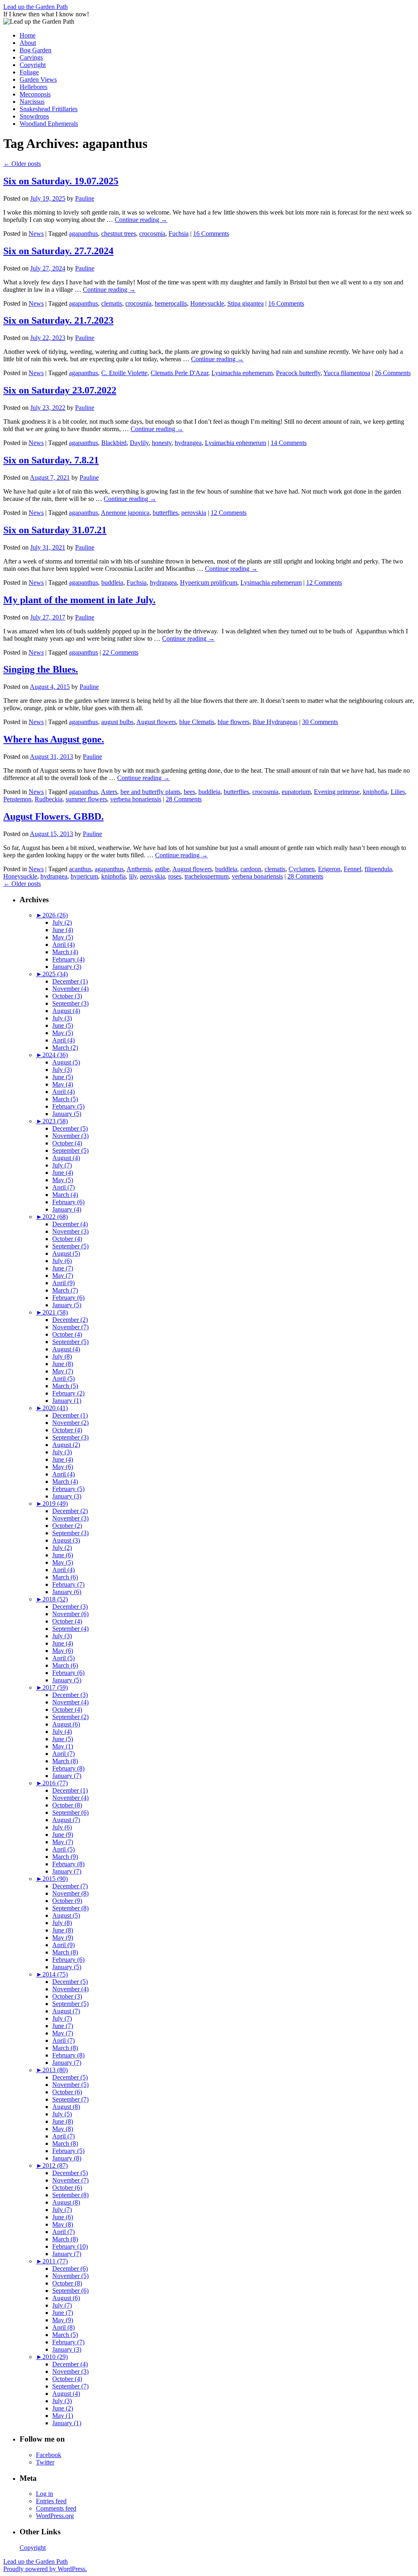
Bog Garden (36, 50)
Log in (44, 2494)
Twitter (45, 2462)
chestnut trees (119, 234)
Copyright (33, 65)
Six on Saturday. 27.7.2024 (58, 251)
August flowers (156, 722)
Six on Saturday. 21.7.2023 (58, 320)
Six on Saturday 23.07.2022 (60, 390)
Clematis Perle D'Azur (179, 373)
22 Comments (120, 652)
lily (133, 876)
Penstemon (17, 799)
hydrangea (188, 443)
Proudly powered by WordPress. (45, 2569)
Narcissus (32, 102)
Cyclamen (302, 869)
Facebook (49, 2455)
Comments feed (56, 2508)
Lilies (398, 792)
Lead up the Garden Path (36, 7)
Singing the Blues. (41, 669)
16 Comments (211, 234)
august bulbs (117, 722)
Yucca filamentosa (347, 373)
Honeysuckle (207, 303)
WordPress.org (55, 2516)
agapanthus (83, 234)
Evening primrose (337, 792)
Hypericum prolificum (209, 583)
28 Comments (184, 799)
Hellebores (33, 87)
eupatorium (296, 792)
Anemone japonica (125, 513)
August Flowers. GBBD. (53, 816)
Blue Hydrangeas (275, 722)
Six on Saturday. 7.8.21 (51, 460)
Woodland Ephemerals (49, 124)
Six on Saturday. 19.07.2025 (61, 181)
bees (189, 792)
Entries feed (51, 2501)
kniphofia (375, 792)
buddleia (112, 583)
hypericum (84, 876)
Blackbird (114, 443)
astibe (162, 869)
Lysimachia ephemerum (242, 373)
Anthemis (139, 869)
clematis (112, 303)
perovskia (194, 513)
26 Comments (393, 373)
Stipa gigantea (246, 303)
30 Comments (320, 722)
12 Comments (229, 513)
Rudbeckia (49, 799)
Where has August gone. (54, 739)
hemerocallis (171, 303)
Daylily (139, 443)
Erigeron (329, 869)
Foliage (29, 72)
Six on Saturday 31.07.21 (55, 530)
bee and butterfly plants (150, 792)
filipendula (378, 869)
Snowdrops (34, 116)
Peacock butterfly (298, 373)
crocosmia (152, 234)
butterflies (165, 513)
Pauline (85, 198)
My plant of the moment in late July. (79, 600)
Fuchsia (179, 234)
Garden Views (38, 79)
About (28, 43)
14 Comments (289, 443)
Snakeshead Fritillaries (49, 109)
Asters (109, 792)
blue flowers (233, 722)
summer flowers (86, 799)
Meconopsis (35, 94)
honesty (162, 443)
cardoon (251, 869)
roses (175, 876)
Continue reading (141, 220)
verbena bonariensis (136, 799)
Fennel (352, 869)
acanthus (80, 869)
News (36, 234)
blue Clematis (197, 722)
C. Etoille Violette (124, 373)
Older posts (22, 164)
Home (28, 35)
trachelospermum (207, 876)
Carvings (31, 57)
